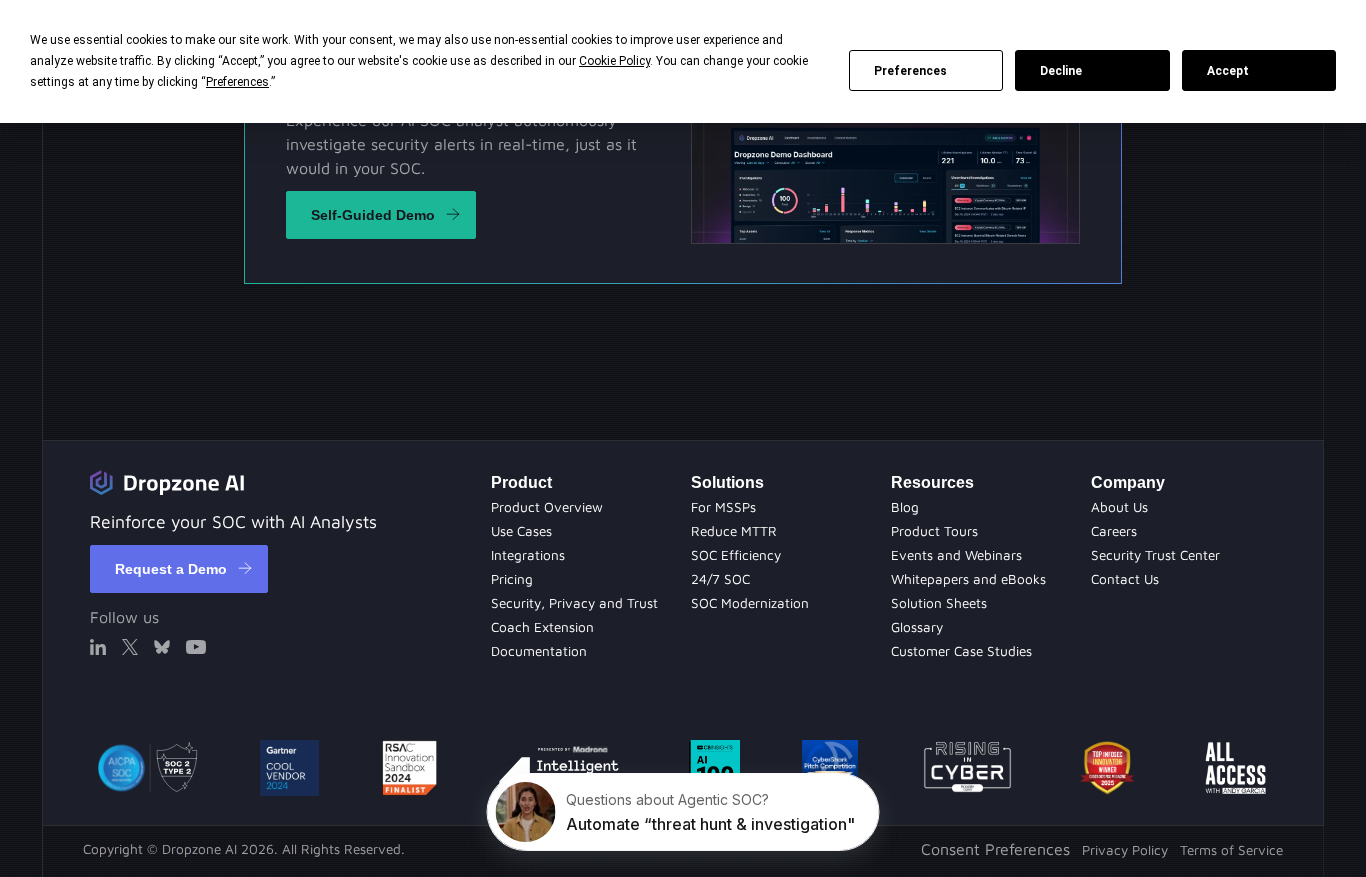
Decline (1061, 71)
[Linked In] (98, 647)
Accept (1228, 71)
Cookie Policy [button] (614, 61)
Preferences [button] (237, 82)
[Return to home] (167, 482)
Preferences (910, 71)
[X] (130, 647)
